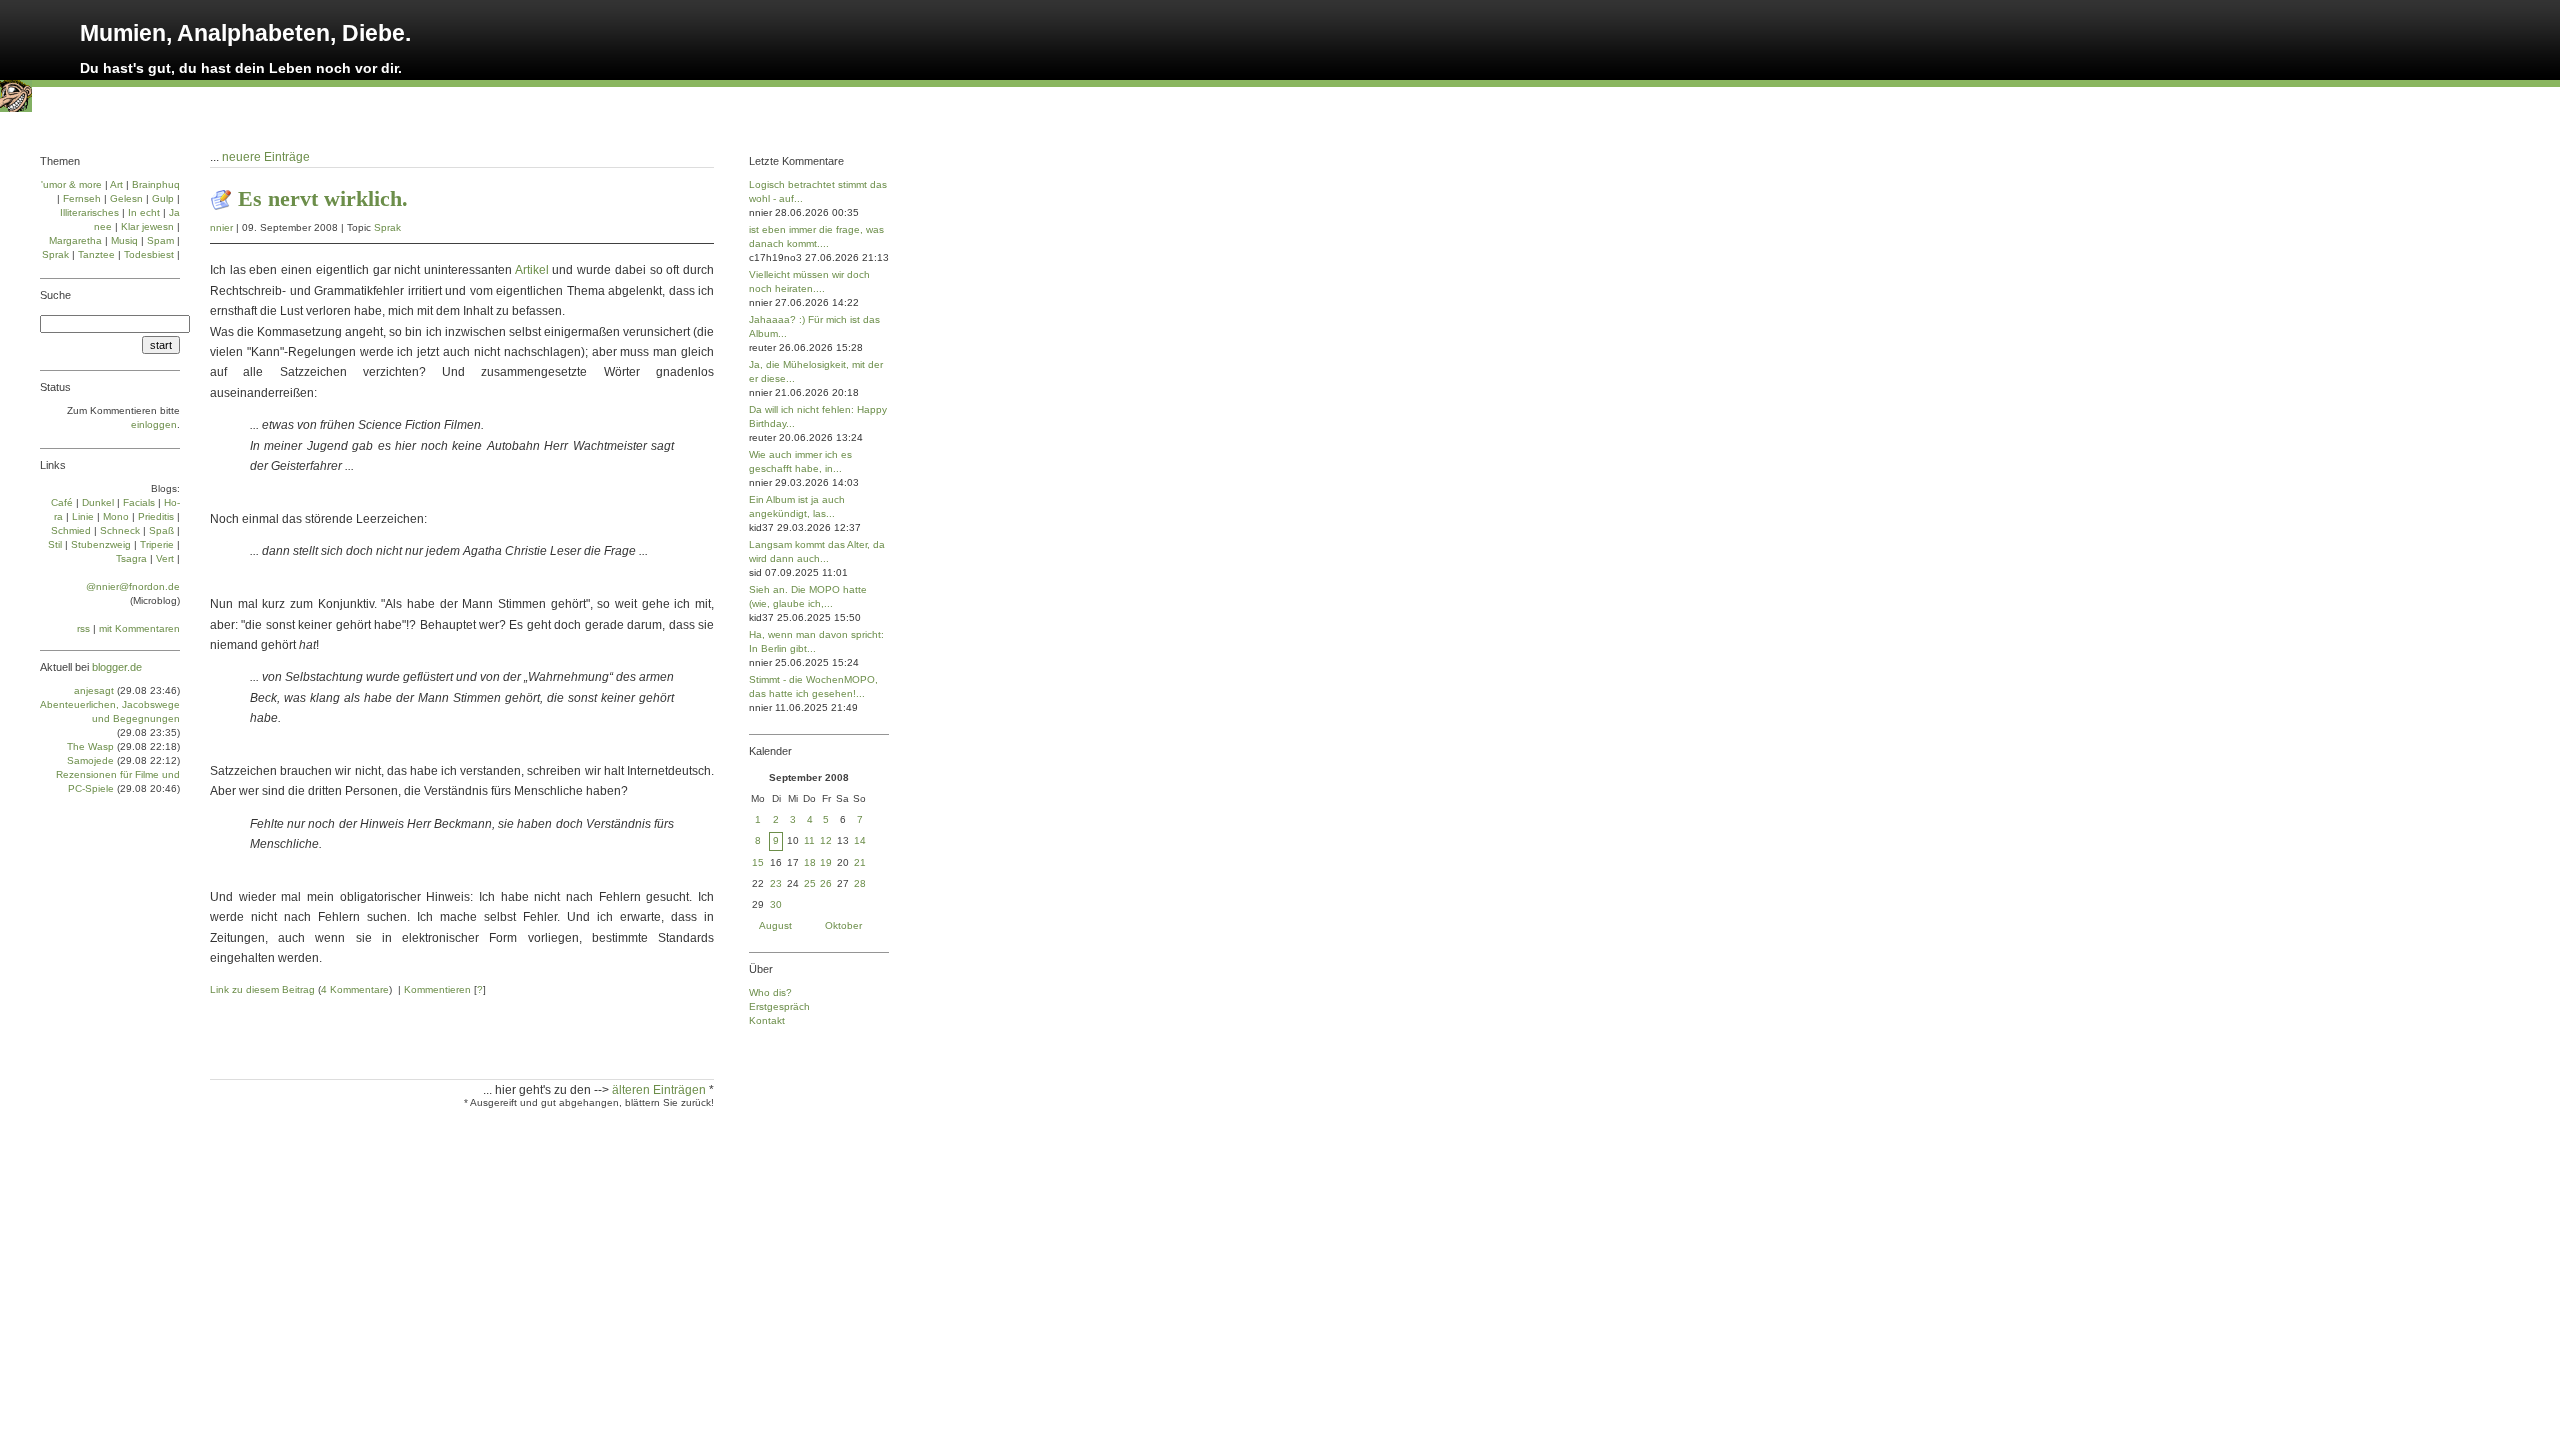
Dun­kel (98, 502)
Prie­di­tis (156, 516)
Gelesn (126, 198)
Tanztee (96, 254)
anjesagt (94, 690)
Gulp (163, 198)
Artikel (532, 270)
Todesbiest (149, 254)
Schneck (120, 530)
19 (826, 862)
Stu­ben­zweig (101, 544)
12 (826, 840)
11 (809, 840)
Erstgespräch (779, 1006)
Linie (83, 516)
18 (810, 862)
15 (758, 862)
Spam (160, 240)
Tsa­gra (131, 558)
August (775, 925)
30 (776, 904)
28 (860, 883)
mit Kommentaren (139, 628)
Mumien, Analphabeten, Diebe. (245, 33)
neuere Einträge (266, 157)
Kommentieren (437, 989)
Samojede (90, 760)
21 (860, 862)
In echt (144, 212)
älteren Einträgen (660, 1090)
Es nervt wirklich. (323, 198)
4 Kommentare (355, 989)
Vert (165, 558)
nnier (221, 227)
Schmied (71, 530)
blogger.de (117, 667)
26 (826, 883)
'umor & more (71, 184)
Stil (55, 544)
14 (860, 840)
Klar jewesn (147, 226)
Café (62, 502)
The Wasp (90, 746)
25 (810, 883)
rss (83, 628)
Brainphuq (156, 184)
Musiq (124, 240)
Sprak (387, 227)
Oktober (843, 925)
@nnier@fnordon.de (133, 586)
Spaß (161, 530)
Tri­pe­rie (157, 544)
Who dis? (770, 992)
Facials (139, 502)
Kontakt (767, 1020)
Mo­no (116, 516)
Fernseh (82, 198)
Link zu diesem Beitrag (262, 989)
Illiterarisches (89, 212)
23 (776, 883)
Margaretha (75, 240)
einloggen (154, 424)
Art (116, 184)
